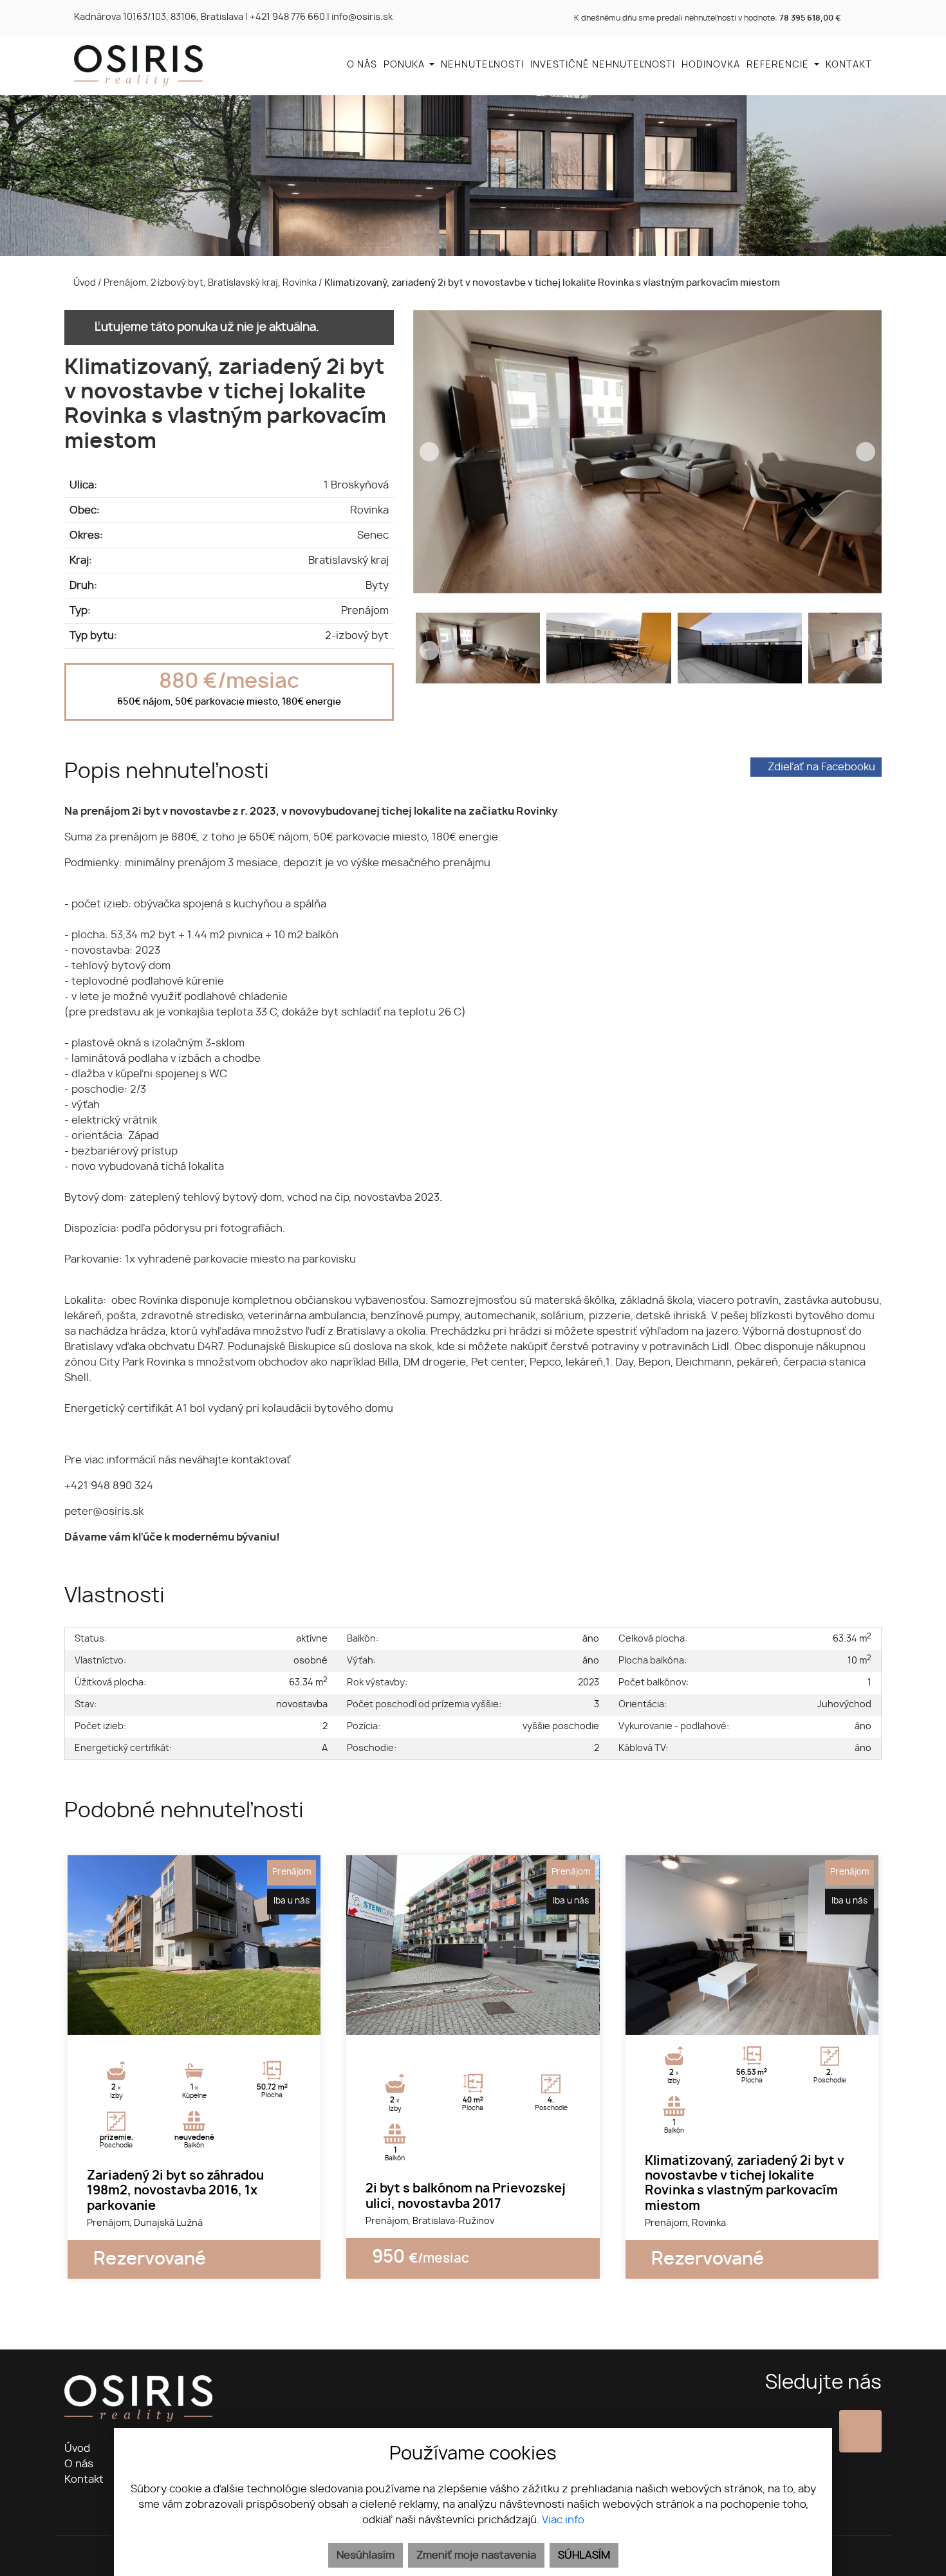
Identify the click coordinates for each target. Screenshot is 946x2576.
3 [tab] (209, 2019)
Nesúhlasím (366, 2555)
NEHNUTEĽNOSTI (482, 65)
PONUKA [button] (405, 65)
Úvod (84, 283)
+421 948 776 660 (287, 17)
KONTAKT (849, 65)
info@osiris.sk (362, 17)
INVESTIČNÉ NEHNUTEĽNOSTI (603, 65)
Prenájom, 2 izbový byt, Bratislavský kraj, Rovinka (211, 283)
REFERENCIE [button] (779, 65)
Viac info (563, 2520)
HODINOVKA (711, 65)
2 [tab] (194, 2019)
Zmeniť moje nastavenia (476, 2555)
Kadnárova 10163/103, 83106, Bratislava (159, 17)
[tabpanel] (194, 1945)
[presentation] (429, 452)
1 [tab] (180, 2019)
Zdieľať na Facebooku (821, 767)
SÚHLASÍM (584, 2555)
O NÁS (362, 65)
